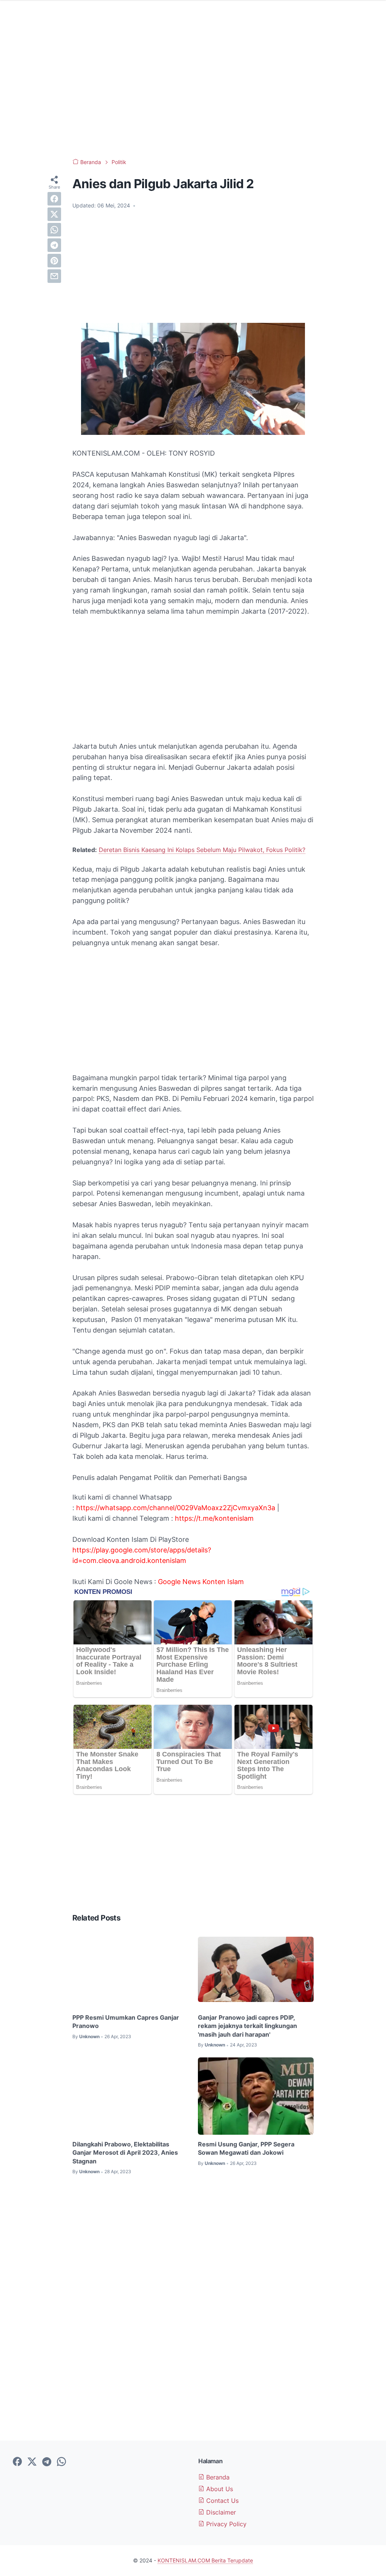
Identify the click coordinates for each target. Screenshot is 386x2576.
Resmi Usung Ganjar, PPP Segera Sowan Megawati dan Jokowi (246, 2148)
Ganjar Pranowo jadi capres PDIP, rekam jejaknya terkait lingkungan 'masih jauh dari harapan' (247, 2026)
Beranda (217, 2477)
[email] (54, 276)
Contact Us (221, 2501)
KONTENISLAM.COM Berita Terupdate (205, 2560)
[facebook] (54, 199)
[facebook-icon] (17, 2462)
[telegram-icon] (47, 2462)
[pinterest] (54, 261)
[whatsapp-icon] (61, 2462)
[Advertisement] (193, 91)
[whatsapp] (54, 230)
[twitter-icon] (32, 2462)
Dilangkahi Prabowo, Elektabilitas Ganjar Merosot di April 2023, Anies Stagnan (125, 2153)
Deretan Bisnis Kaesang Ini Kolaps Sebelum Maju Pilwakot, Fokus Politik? (202, 850)
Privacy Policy (225, 2524)
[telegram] (54, 245)
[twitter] (54, 214)
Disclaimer (220, 2512)
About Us (219, 2489)
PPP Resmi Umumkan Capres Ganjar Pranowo (126, 2022)
